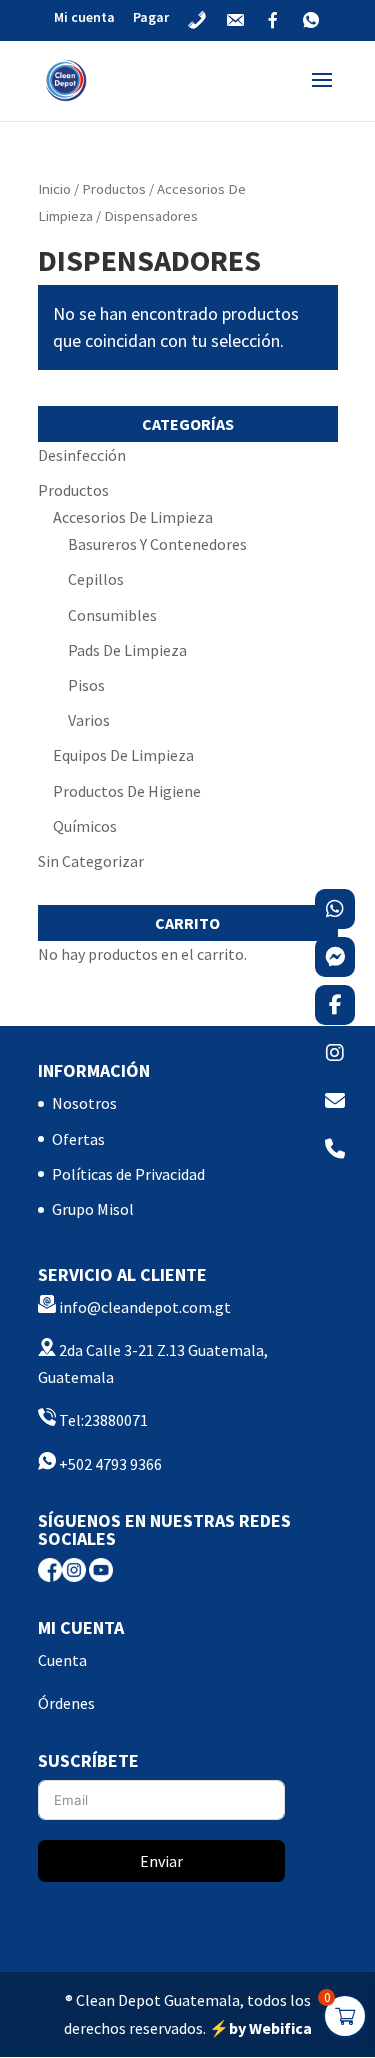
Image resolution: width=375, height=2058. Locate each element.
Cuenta (62, 1660)
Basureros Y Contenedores (157, 544)
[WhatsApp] (335, 909)
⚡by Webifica (260, 2028)
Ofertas (78, 1139)
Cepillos (96, 579)
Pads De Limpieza (127, 650)
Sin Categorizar (91, 861)
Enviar (161, 1861)
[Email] (335, 1101)
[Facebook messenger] (335, 957)
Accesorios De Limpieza (133, 517)
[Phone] (335, 1149)
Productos (114, 189)
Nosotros (84, 1103)
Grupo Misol (93, 1209)
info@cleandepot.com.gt (145, 1307)
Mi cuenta (84, 18)
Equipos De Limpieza (123, 755)
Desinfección (82, 455)
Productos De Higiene (127, 791)
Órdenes (66, 1703)
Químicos (85, 826)
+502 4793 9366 (109, 1464)
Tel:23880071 (102, 1420)
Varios (89, 720)
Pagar (151, 18)
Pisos (86, 685)
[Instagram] (335, 1053)
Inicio (54, 189)
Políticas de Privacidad (128, 1174)
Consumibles (112, 615)
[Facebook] (335, 1005)
